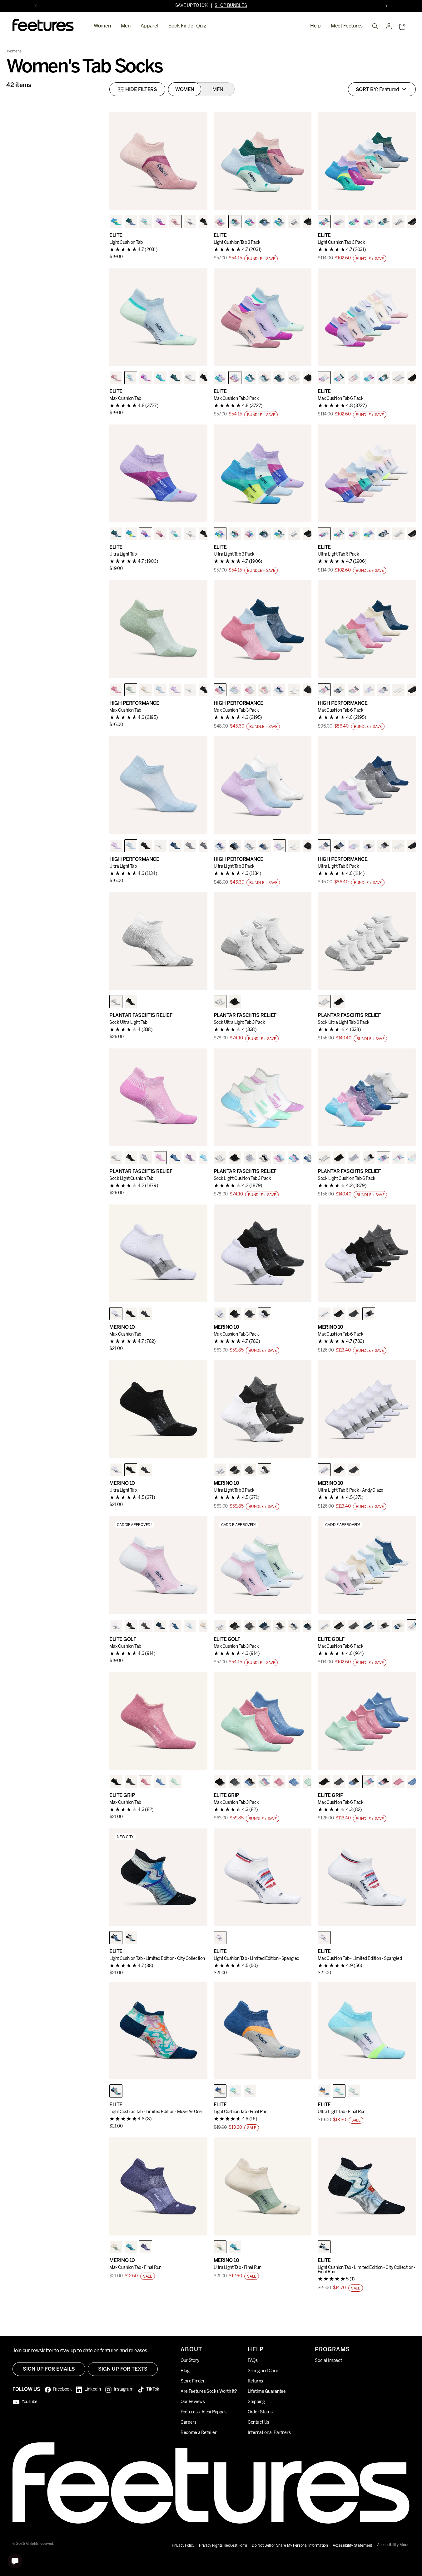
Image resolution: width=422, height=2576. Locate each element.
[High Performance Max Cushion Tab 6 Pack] (367, 629)
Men (126, 26)
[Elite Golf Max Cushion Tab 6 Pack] (367, 1565)
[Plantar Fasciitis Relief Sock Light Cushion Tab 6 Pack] (367, 1097)
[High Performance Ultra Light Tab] (158, 785)
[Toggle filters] (137, 89)
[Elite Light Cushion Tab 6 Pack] (367, 161)
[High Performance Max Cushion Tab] (158, 629)
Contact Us (258, 2423)
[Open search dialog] (375, 26)
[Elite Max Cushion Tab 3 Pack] (263, 317)
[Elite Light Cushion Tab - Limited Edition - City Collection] (158, 1877)
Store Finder (193, 2382)
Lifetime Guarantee (267, 2392)
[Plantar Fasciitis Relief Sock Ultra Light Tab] (158, 941)
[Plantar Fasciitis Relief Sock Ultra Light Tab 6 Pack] (367, 941)
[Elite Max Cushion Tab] (158, 317)
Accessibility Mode (393, 2545)
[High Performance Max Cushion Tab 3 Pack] (263, 629)
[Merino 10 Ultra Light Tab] (158, 1409)
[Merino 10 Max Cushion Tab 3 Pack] (263, 1254)
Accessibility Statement (352, 2546)
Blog (185, 2371)
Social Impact (328, 2361)
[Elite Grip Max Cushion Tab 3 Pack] (263, 1721)
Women (102, 26)
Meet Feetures (347, 26)
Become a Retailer (199, 2433)
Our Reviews (193, 2402)
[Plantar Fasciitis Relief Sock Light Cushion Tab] (158, 1097)
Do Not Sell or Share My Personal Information (290, 2546)
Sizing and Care (263, 2371)
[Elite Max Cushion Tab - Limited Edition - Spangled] (367, 1877)
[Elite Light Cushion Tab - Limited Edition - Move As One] (158, 2031)
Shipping (256, 2402)
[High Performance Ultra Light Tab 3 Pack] (263, 785)
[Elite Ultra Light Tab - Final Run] (367, 2031)
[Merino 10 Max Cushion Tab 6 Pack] (367, 1254)
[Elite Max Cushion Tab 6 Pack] (367, 317)
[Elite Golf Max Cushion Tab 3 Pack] (263, 1565)
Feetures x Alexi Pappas (204, 2413)
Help (315, 26)
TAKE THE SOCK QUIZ (228, 6)
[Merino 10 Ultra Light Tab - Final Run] (263, 2186)
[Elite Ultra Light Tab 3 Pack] (263, 473)
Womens (14, 51)
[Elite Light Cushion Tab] (158, 161)
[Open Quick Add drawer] (195, 198)
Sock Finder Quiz (187, 26)
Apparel (149, 26)
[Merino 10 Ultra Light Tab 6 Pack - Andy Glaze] (367, 1409)
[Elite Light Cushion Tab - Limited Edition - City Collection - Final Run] (367, 2186)
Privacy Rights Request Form (223, 2546)
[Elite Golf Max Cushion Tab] (158, 1565)
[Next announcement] (386, 6)
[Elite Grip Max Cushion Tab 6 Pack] (367, 1721)
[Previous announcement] (36, 6)
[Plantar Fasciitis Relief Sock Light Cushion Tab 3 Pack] (263, 1097)
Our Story (190, 2361)
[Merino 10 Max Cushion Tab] (158, 1254)
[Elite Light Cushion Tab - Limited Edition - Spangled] (263, 1877)
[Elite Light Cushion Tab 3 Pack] (263, 161)
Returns (255, 2382)
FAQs (253, 2361)
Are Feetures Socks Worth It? (209, 2392)
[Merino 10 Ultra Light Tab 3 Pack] (263, 1409)
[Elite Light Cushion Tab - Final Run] (263, 2031)
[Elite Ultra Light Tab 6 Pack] (367, 473)
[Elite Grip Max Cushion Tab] (158, 1721)
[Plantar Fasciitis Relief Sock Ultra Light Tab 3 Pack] (263, 941)
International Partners (269, 2433)
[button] (402, 27)
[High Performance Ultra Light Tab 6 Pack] (367, 785)
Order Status (260, 2413)
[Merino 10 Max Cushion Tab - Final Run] (158, 2186)
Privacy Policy (183, 2546)
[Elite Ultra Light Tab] (158, 473)
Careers (189, 2423)
